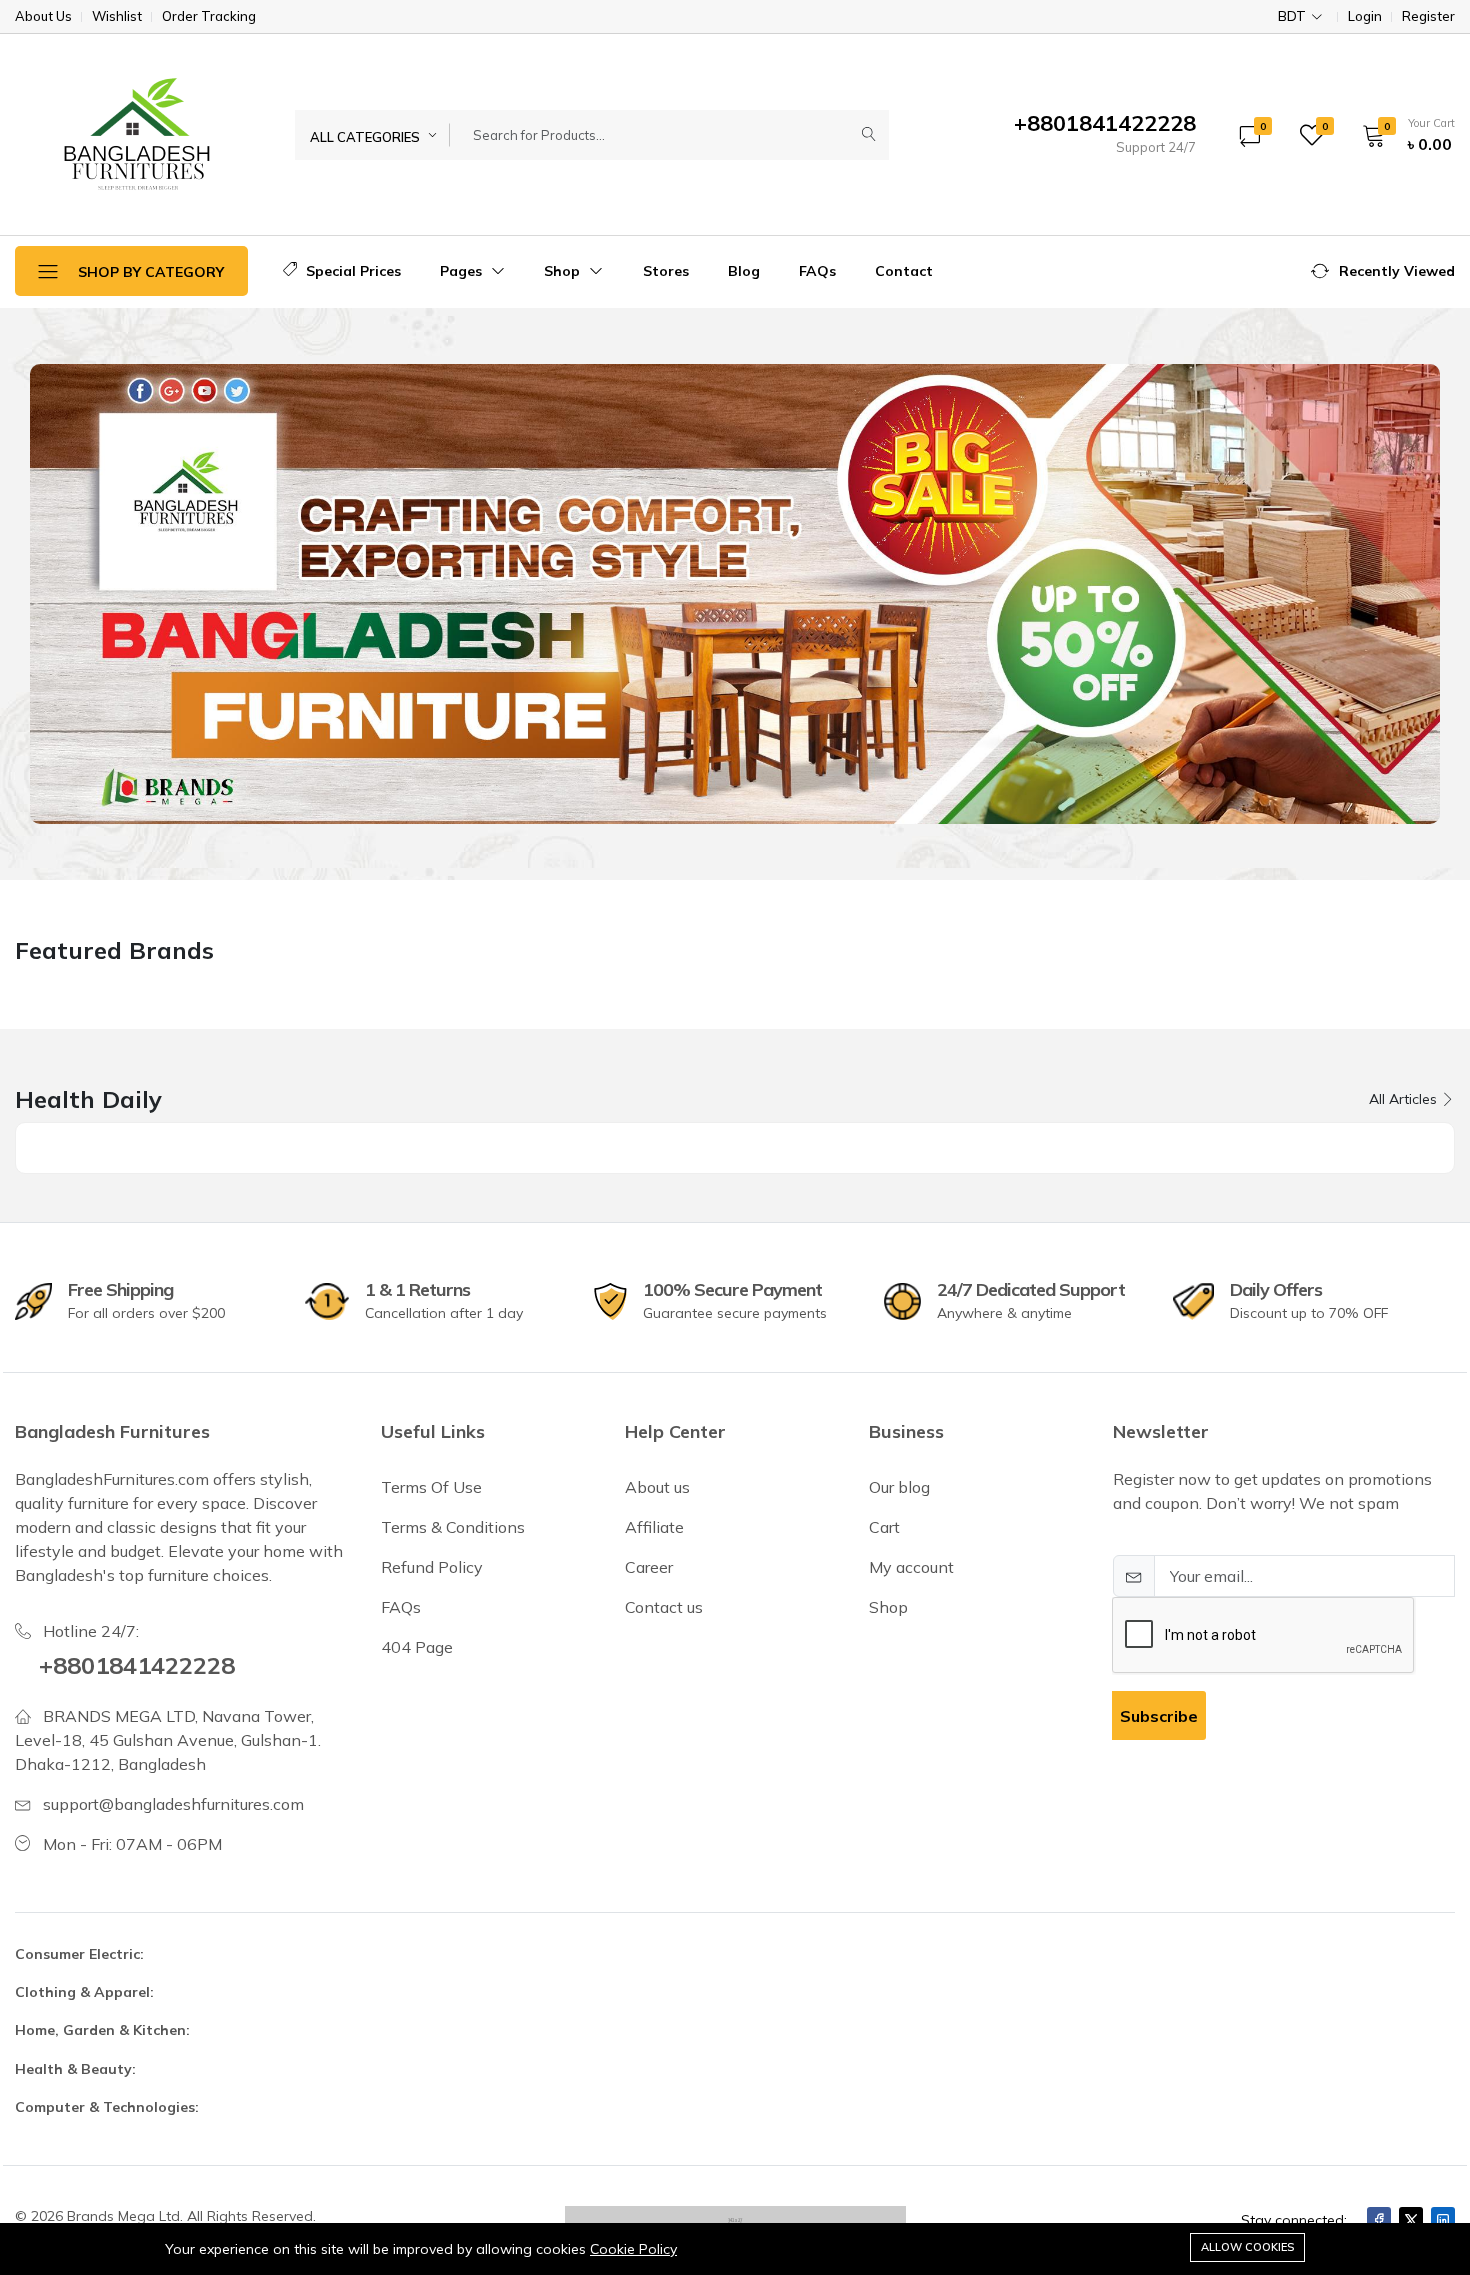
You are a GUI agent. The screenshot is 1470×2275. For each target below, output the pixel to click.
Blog (744, 271)
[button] (1402, 135)
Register (1428, 16)
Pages (463, 271)
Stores (666, 271)
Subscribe (1159, 1716)
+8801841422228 (137, 1665)
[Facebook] (1379, 2220)
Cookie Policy (633, 2249)
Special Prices (351, 271)
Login (1365, 16)
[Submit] (869, 135)
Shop (564, 271)
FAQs (817, 271)
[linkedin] (1443, 2220)
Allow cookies (1247, 2247)
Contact (904, 271)
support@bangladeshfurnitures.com (173, 1804)
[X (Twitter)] (1411, 2220)
